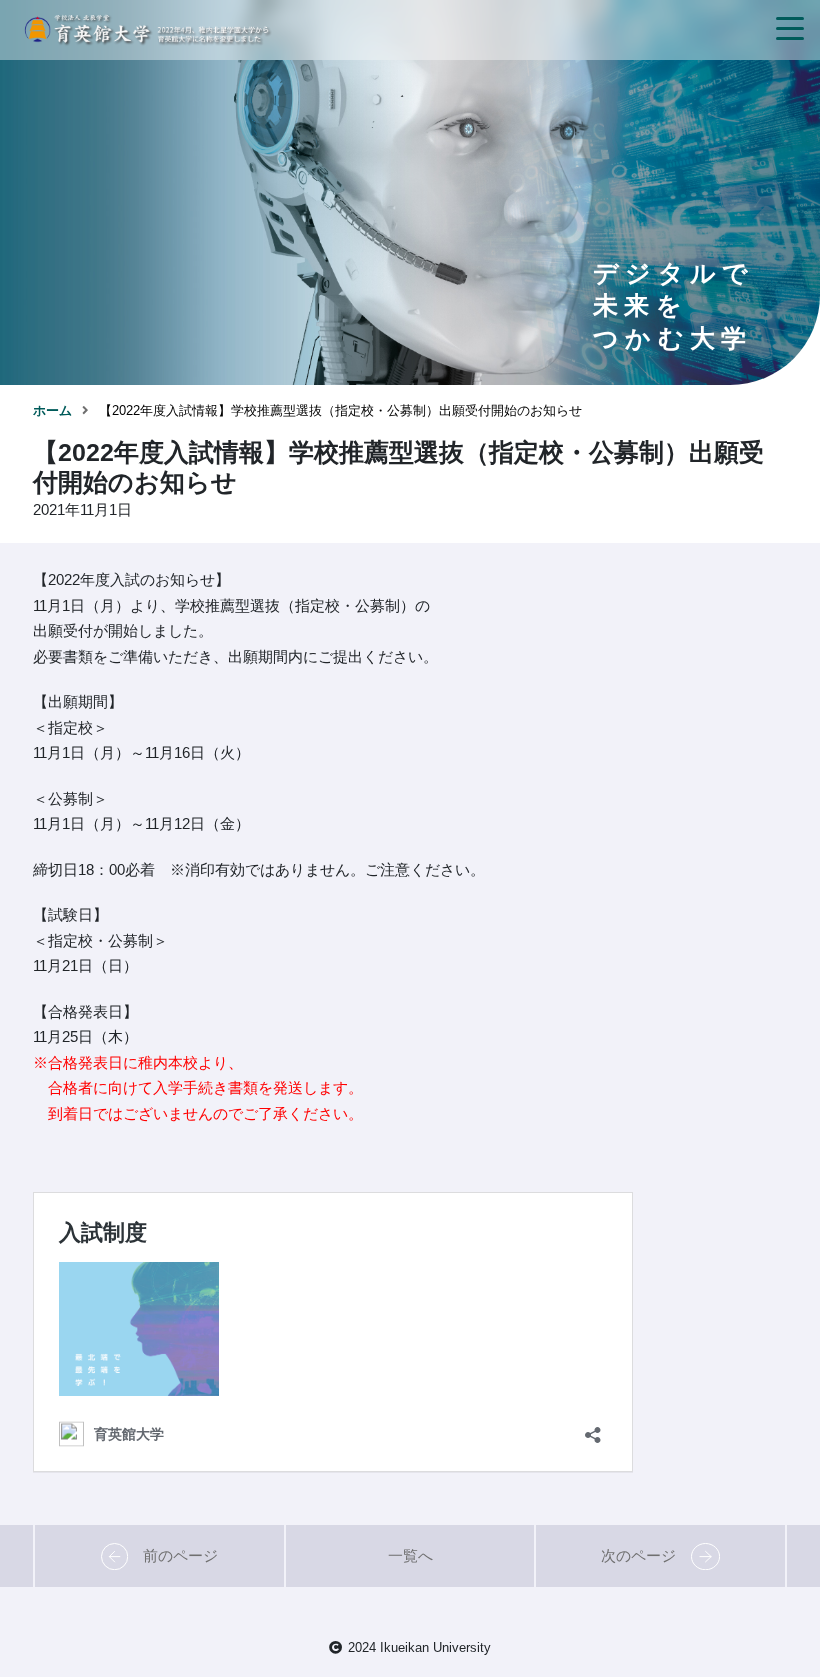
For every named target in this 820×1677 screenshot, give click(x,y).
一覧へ (410, 1555)
